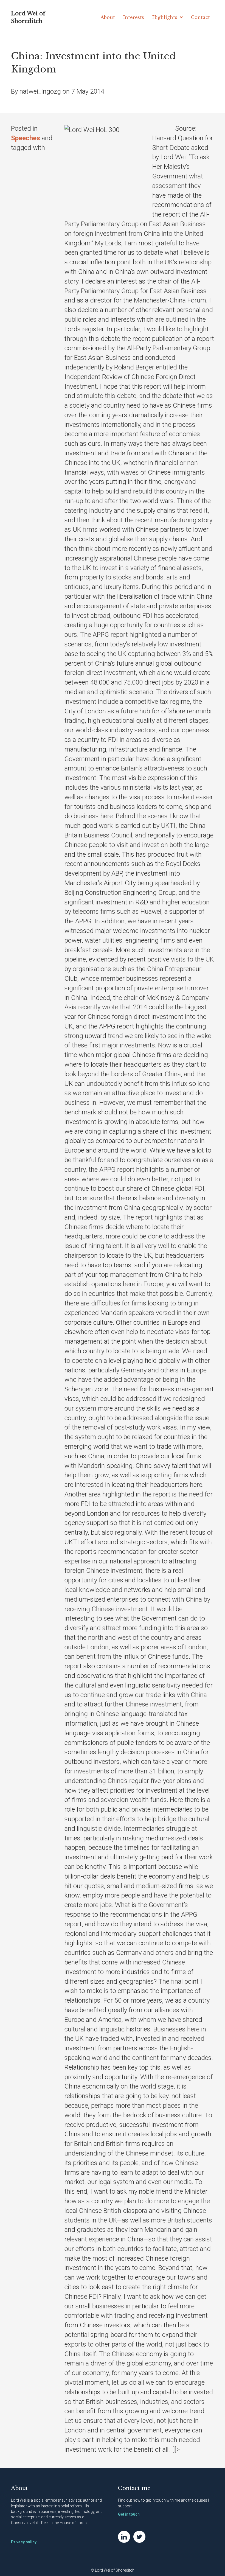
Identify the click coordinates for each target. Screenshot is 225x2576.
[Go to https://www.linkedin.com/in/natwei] (124, 2537)
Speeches (26, 138)
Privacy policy (24, 2542)
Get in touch (129, 2514)
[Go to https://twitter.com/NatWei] (139, 2537)
